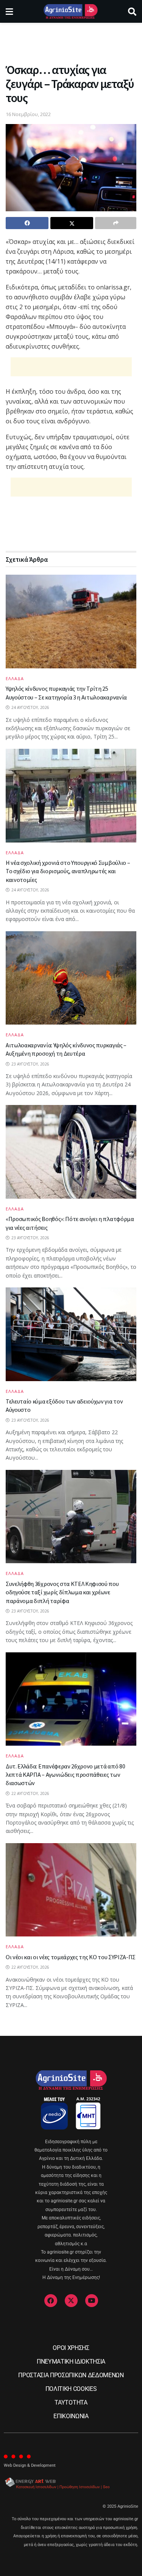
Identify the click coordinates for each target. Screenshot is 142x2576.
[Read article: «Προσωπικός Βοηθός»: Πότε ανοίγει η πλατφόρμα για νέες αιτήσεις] (71, 1152)
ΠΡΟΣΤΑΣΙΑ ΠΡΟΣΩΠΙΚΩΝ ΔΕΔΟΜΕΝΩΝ (71, 2375)
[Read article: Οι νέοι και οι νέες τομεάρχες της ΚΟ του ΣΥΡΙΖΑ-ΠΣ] (71, 1890)
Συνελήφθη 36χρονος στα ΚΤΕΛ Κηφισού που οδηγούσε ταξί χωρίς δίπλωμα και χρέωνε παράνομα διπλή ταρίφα (62, 1592)
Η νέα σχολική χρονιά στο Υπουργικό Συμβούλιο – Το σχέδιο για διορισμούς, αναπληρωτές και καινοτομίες (68, 871)
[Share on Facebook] (27, 223)
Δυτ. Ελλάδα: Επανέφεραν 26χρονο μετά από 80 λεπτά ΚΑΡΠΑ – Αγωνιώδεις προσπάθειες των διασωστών (65, 1775)
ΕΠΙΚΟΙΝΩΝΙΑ (71, 2416)
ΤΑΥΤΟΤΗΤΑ (71, 2402)
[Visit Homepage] (71, 11)
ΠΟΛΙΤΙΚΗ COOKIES (71, 2389)
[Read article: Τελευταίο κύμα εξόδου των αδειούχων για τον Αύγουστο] (71, 1334)
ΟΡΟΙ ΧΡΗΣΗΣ (71, 2348)
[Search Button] (132, 11)
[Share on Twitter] (72, 223)
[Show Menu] (9, 11)
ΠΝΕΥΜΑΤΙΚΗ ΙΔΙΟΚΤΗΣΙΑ (71, 2361)
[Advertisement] (71, 40)
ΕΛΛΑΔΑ (15, 678)
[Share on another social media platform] (116, 223)
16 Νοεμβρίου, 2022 (28, 114)
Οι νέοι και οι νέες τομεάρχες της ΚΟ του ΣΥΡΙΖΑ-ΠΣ (71, 1957)
